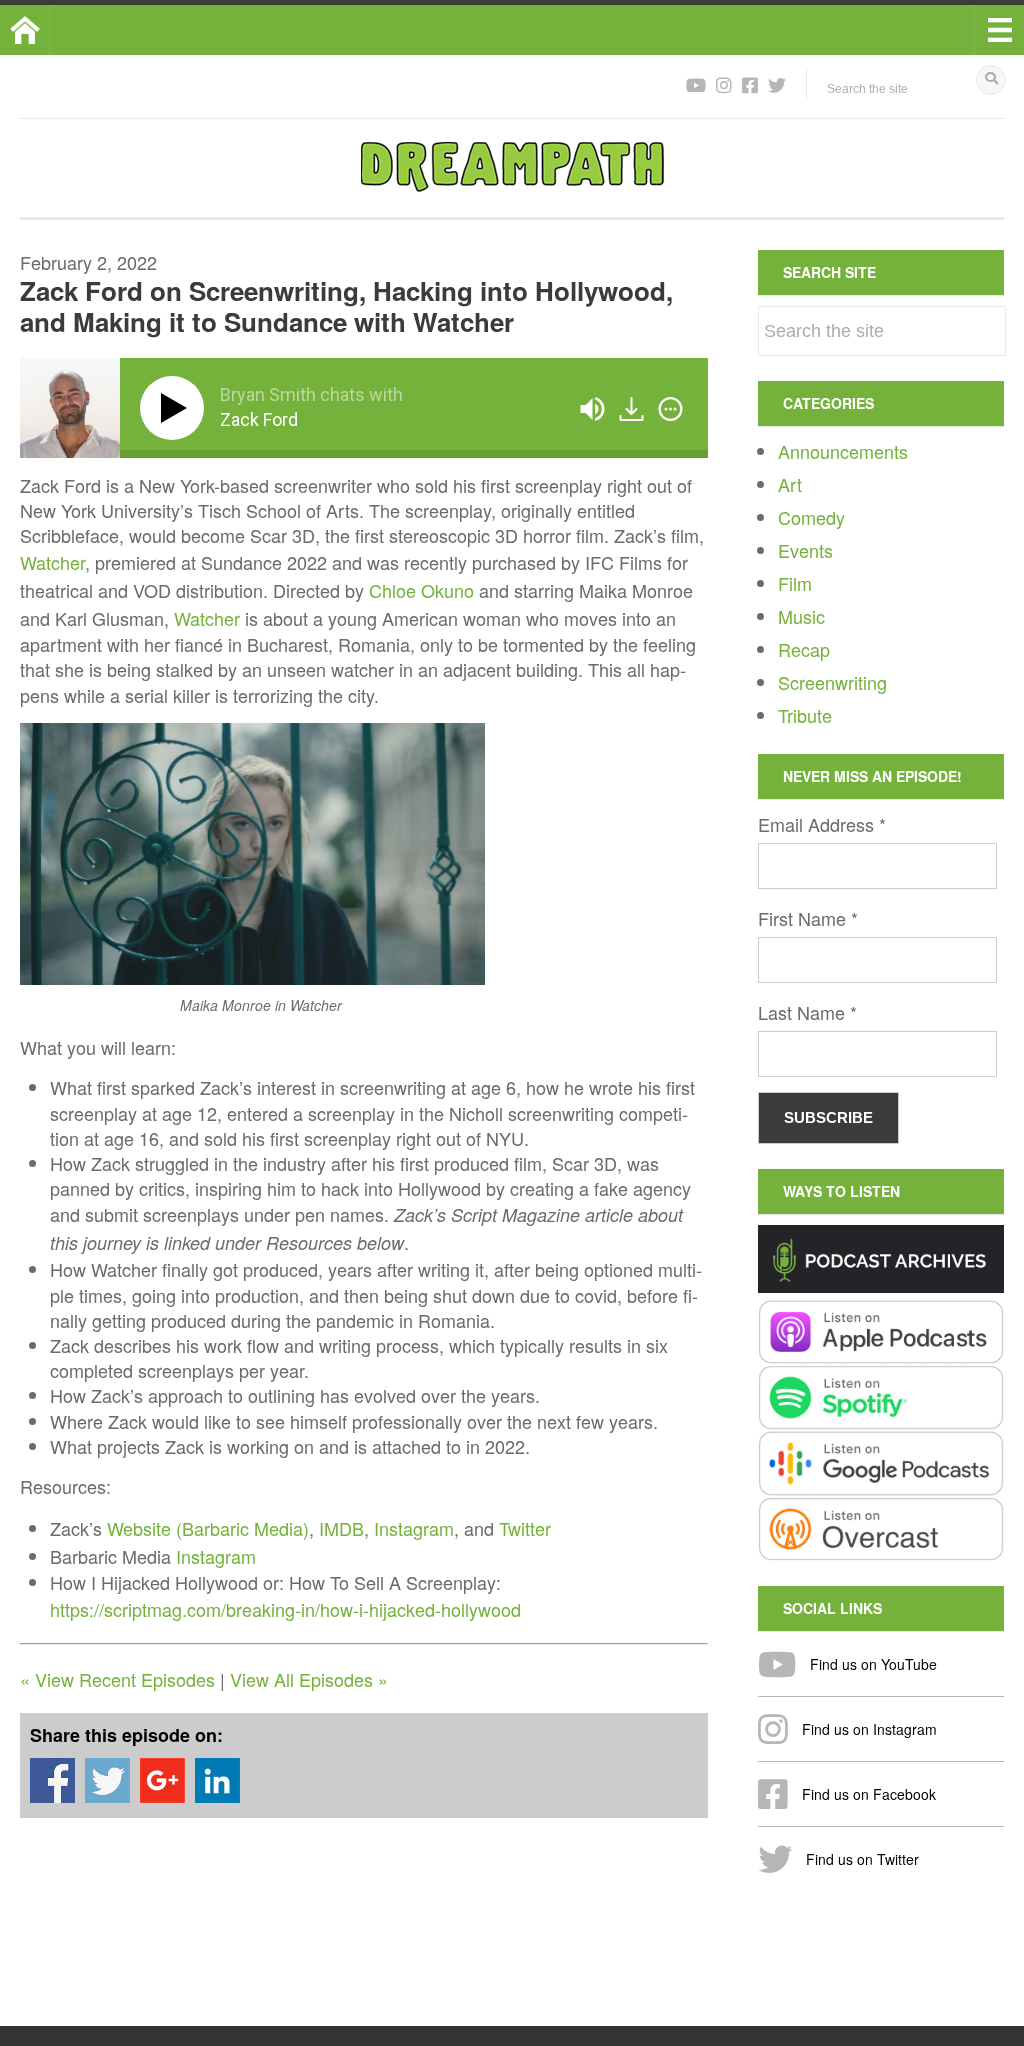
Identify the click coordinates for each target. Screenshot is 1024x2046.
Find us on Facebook (867, 1794)
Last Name (807, 1012)
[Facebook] (750, 84)
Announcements (843, 451)
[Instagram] (724, 84)
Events (805, 550)
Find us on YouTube (871, 1664)
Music (801, 616)
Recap (804, 649)
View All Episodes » (309, 1679)
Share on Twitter (107, 1780)
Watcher (52, 562)
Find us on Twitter (860, 1859)
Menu (999, 30)
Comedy (811, 517)
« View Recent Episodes (117, 1679)
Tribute (805, 715)
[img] (670, 409)
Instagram (414, 1528)
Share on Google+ (162, 1780)
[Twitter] (777, 84)
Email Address (822, 824)
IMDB (341, 1528)
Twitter (525, 1528)
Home (49, 30)
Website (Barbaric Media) (208, 1528)
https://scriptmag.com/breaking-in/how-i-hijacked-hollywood (285, 1609)
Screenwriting (832, 682)
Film (795, 583)
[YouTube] (696, 84)
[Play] (176, 408)
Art (790, 484)
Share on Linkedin (217, 1780)
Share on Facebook (52, 1780)
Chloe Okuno (421, 590)
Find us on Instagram (867, 1729)
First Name (808, 918)
